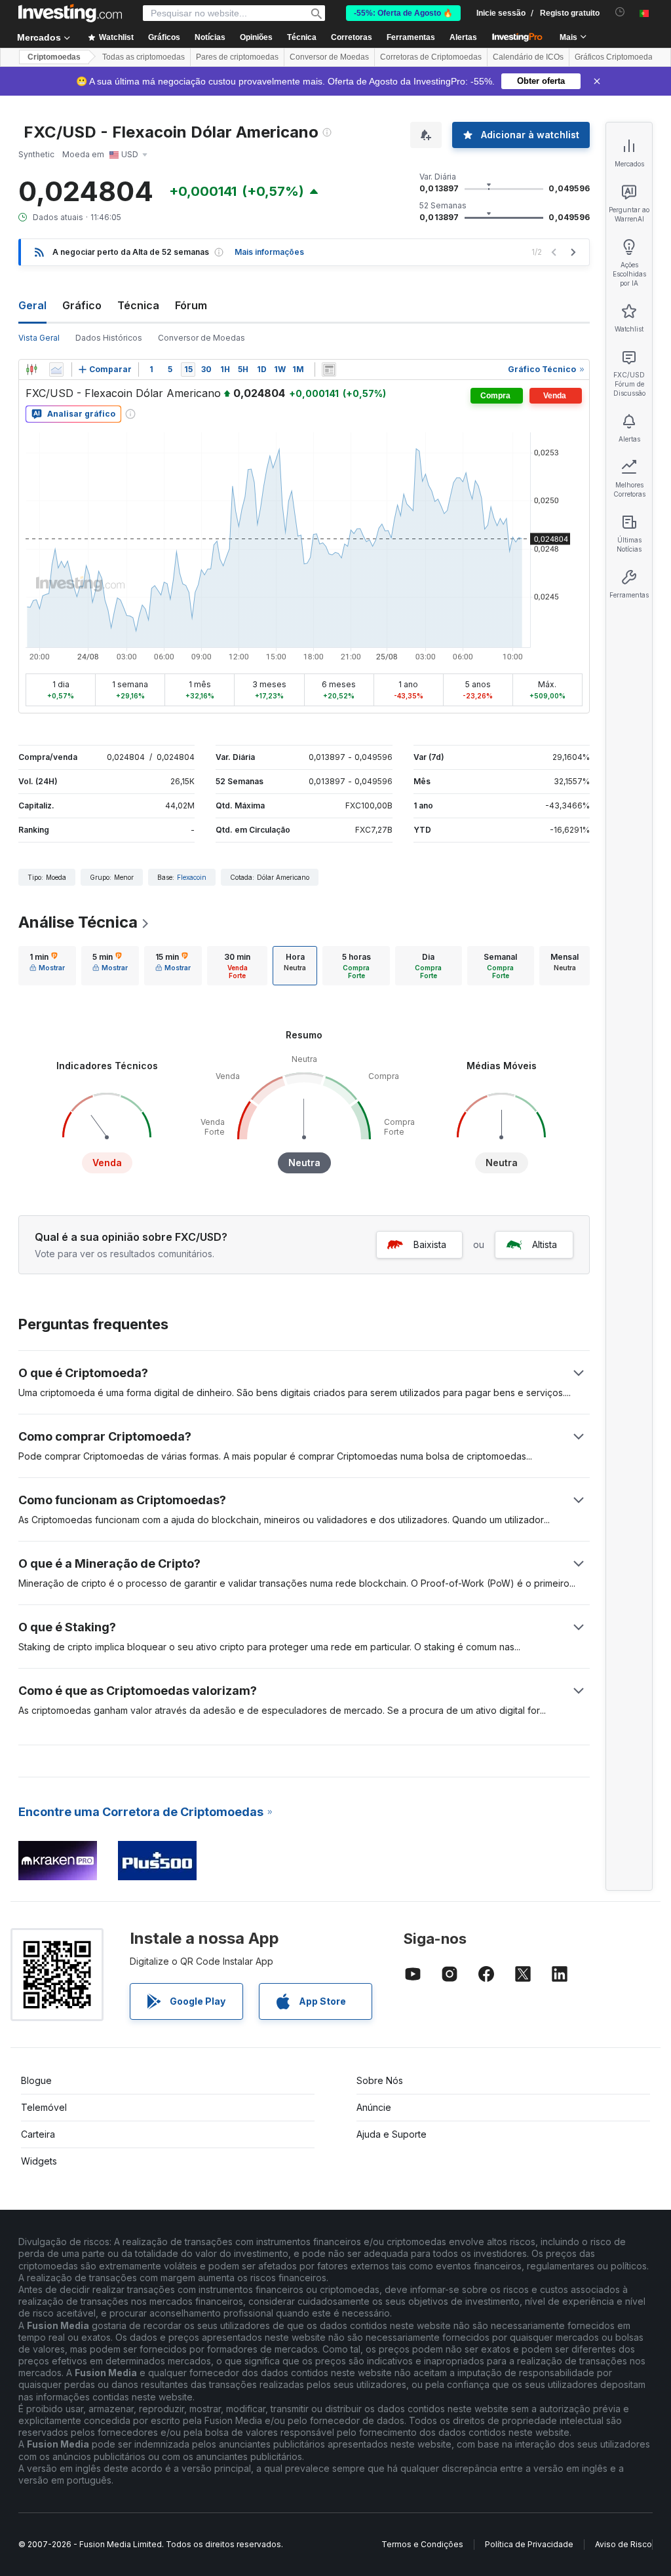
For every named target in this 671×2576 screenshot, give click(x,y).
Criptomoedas (54, 57)
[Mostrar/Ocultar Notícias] (329, 369)
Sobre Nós (380, 2080)
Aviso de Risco (623, 2544)
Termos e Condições (422, 2544)
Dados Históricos (109, 338)
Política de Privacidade (529, 2544)
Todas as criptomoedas (144, 57)
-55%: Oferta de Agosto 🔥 (403, 13)
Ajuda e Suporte (392, 2134)
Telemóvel (44, 2107)
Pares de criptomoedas (237, 57)
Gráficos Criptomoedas (616, 57)
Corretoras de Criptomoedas (431, 57)
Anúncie (374, 2107)
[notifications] (620, 12)
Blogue (36, 2080)
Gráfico (82, 305)
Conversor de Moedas (329, 57)
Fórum (191, 305)
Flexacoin (192, 877)
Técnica (138, 305)
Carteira (38, 2134)
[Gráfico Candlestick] (31, 369)
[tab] (47, 966)
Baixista (430, 1244)
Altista (545, 1244)
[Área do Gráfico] (56, 369)
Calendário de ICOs (528, 57)
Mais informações (269, 252)
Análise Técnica (78, 922)
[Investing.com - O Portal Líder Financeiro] (70, 13)
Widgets (39, 2161)
